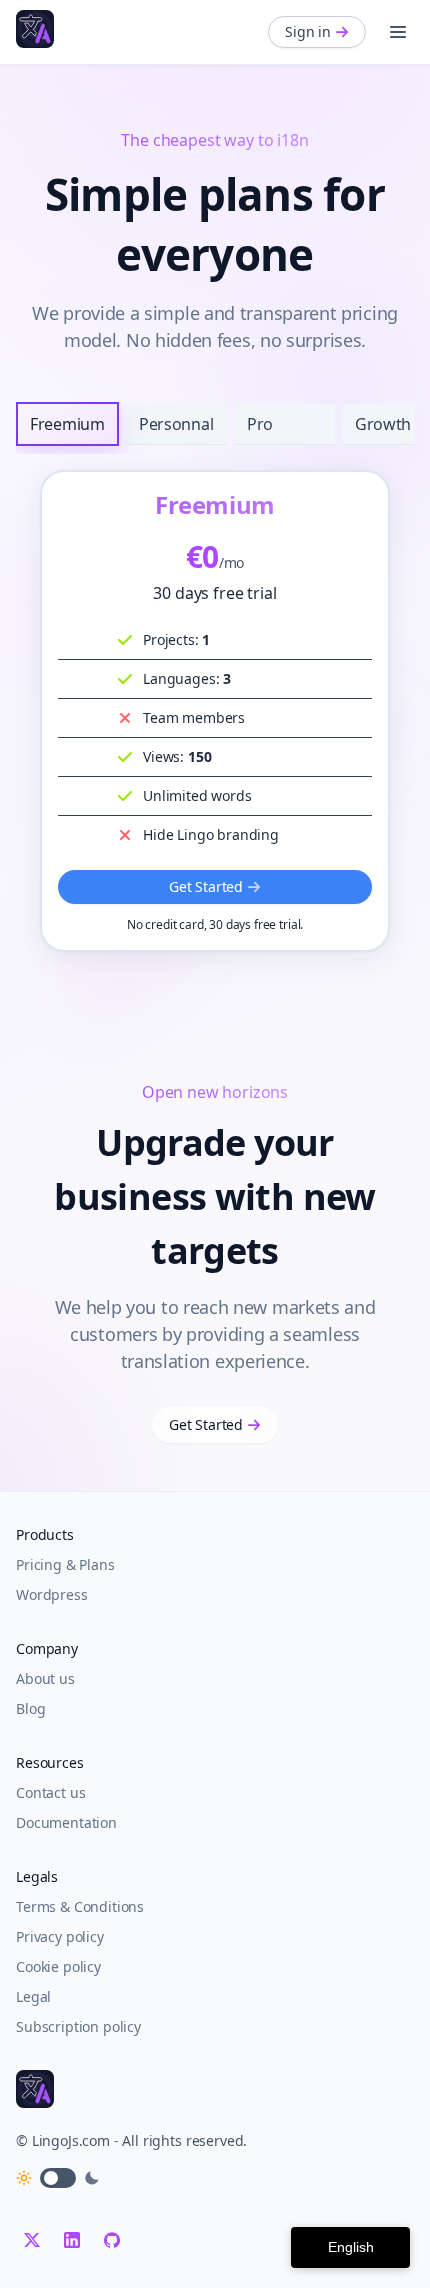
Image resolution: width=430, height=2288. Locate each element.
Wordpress (52, 1594)
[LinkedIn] (72, 2240)
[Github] (112, 2240)
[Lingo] (35, 29)
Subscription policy (78, 2026)
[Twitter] (32, 2240)
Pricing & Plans (65, 1564)
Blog (30, 1708)
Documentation (66, 1822)
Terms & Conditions (80, 1906)
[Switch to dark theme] (58, 2178)
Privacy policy (60, 1936)
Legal (33, 1996)
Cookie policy (58, 1966)
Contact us (50, 1792)
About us (45, 1678)
